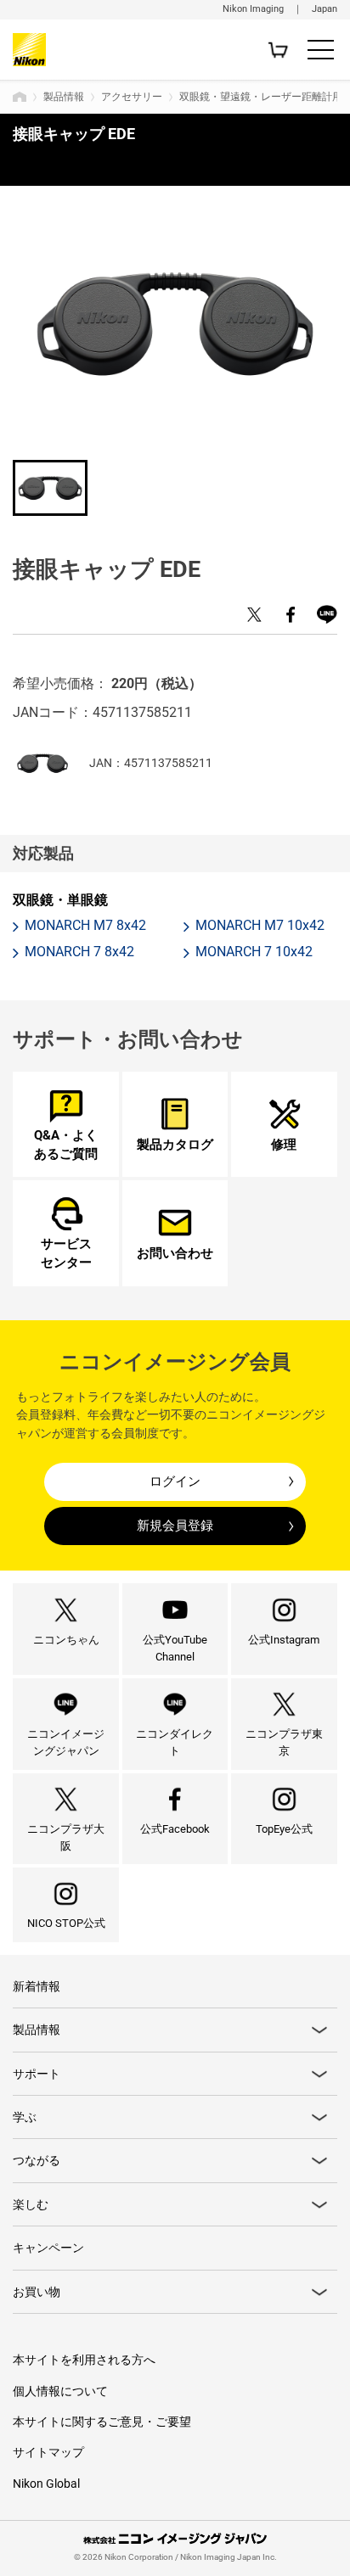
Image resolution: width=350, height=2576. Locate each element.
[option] (175, 324)
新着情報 (37, 1986)
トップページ (20, 97)
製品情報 (64, 97)
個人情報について (60, 2391)
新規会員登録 (175, 1526)
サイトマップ (48, 2452)
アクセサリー (132, 97)
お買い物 (37, 2292)
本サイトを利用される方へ (84, 2360)
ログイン (175, 1481)
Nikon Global (46, 2484)
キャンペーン (48, 2248)
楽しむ (31, 2204)
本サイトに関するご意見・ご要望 (102, 2422)
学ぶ (25, 2117)
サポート (37, 2074)
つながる (37, 2160)
